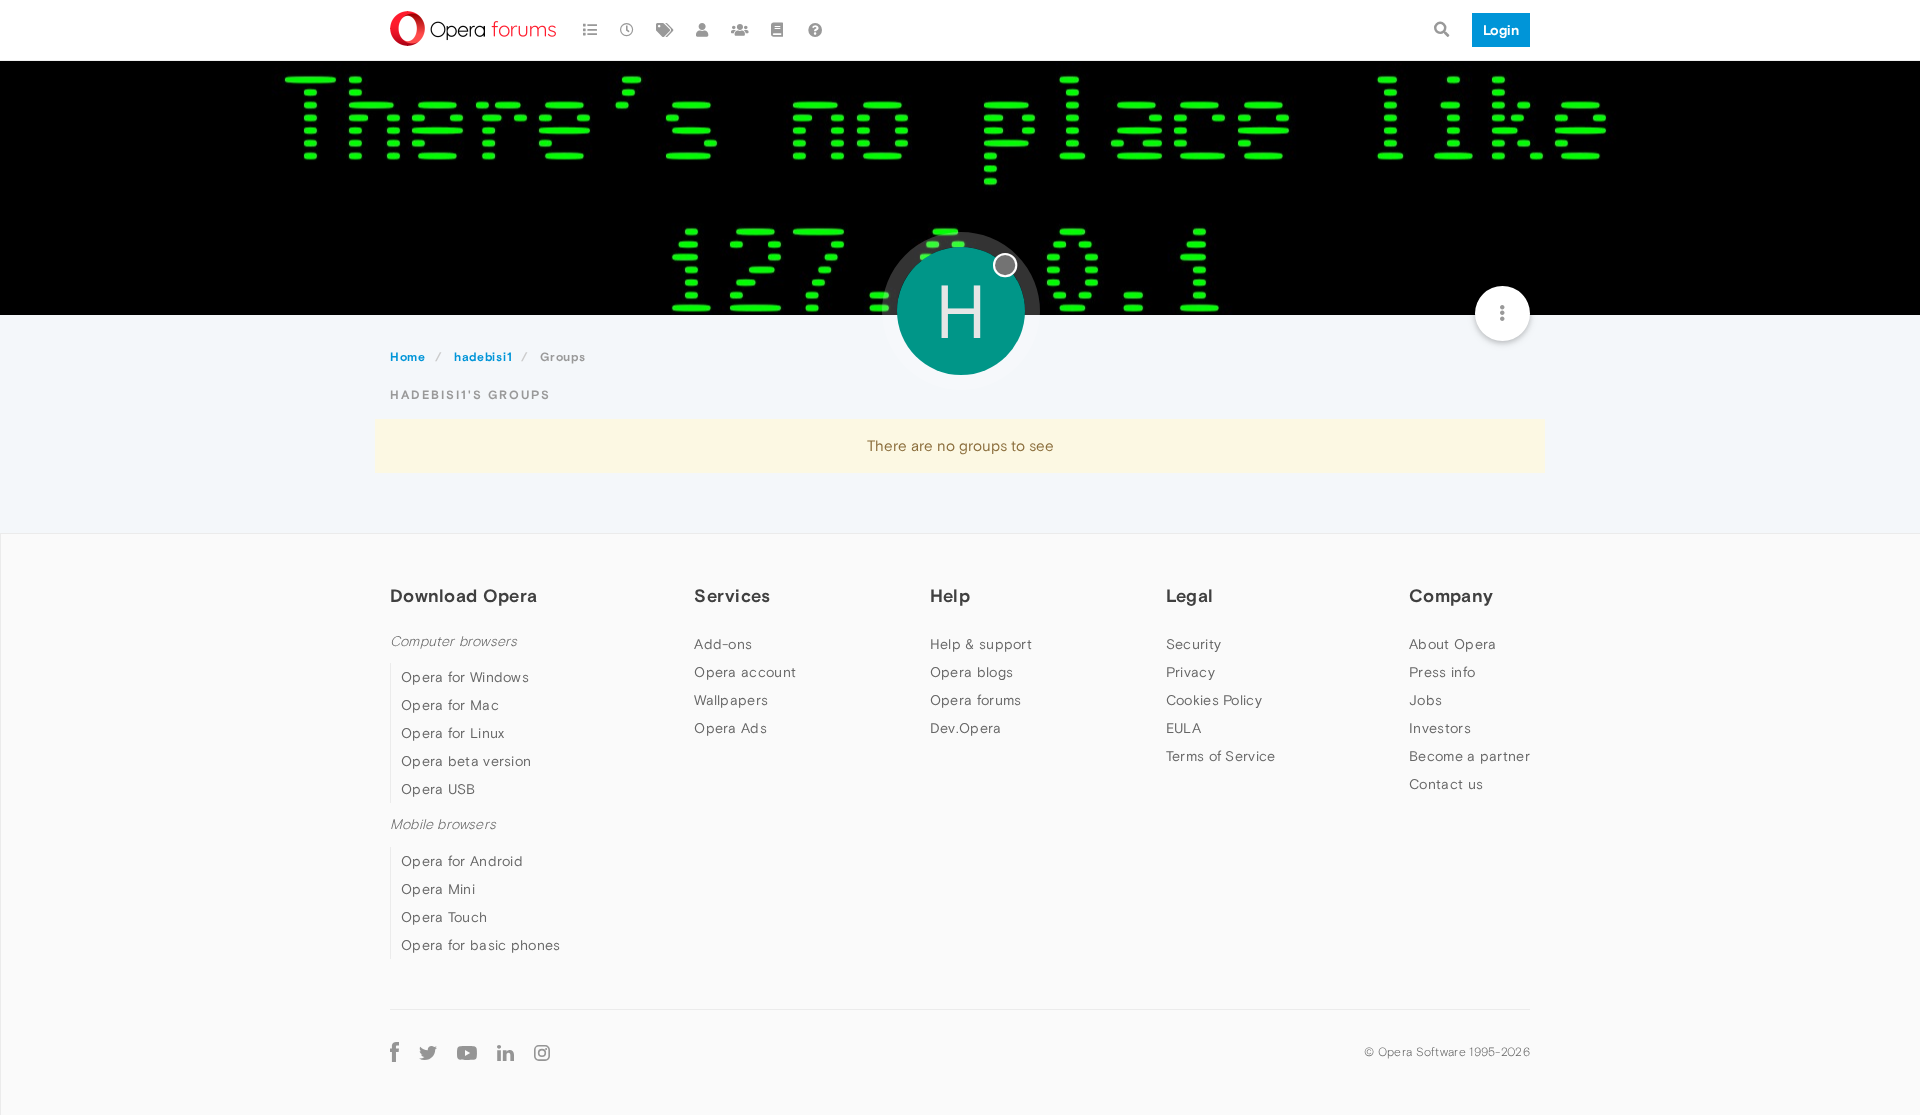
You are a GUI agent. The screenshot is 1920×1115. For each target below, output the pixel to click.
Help (950, 595)
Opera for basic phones (481, 945)
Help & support (981, 644)
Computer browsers (453, 641)
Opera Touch (444, 917)
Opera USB (438, 789)
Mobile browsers (443, 824)
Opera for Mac (450, 705)
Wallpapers (731, 700)
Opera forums (976, 700)
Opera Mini (438, 889)
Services (732, 595)
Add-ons (723, 644)
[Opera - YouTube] (467, 1052)
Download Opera (463, 595)
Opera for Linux (453, 733)
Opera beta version (466, 761)
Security (1193, 644)
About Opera (1452, 644)
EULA (1183, 728)
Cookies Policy (1214, 700)
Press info (1442, 672)
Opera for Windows (465, 677)
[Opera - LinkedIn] (505, 1052)
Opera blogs (971, 672)
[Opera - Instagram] (542, 1052)
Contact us (1446, 784)
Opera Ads (730, 728)
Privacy (1190, 672)
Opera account (745, 672)
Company (1451, 595)
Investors (1440, 728)
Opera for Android (462, 861)
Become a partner (1469, 756)
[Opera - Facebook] (394, 1052)
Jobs (1425, 700)
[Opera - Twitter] (428, 1052)
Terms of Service (1221, 756)
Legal (1190, 595)
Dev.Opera (966, 728)
